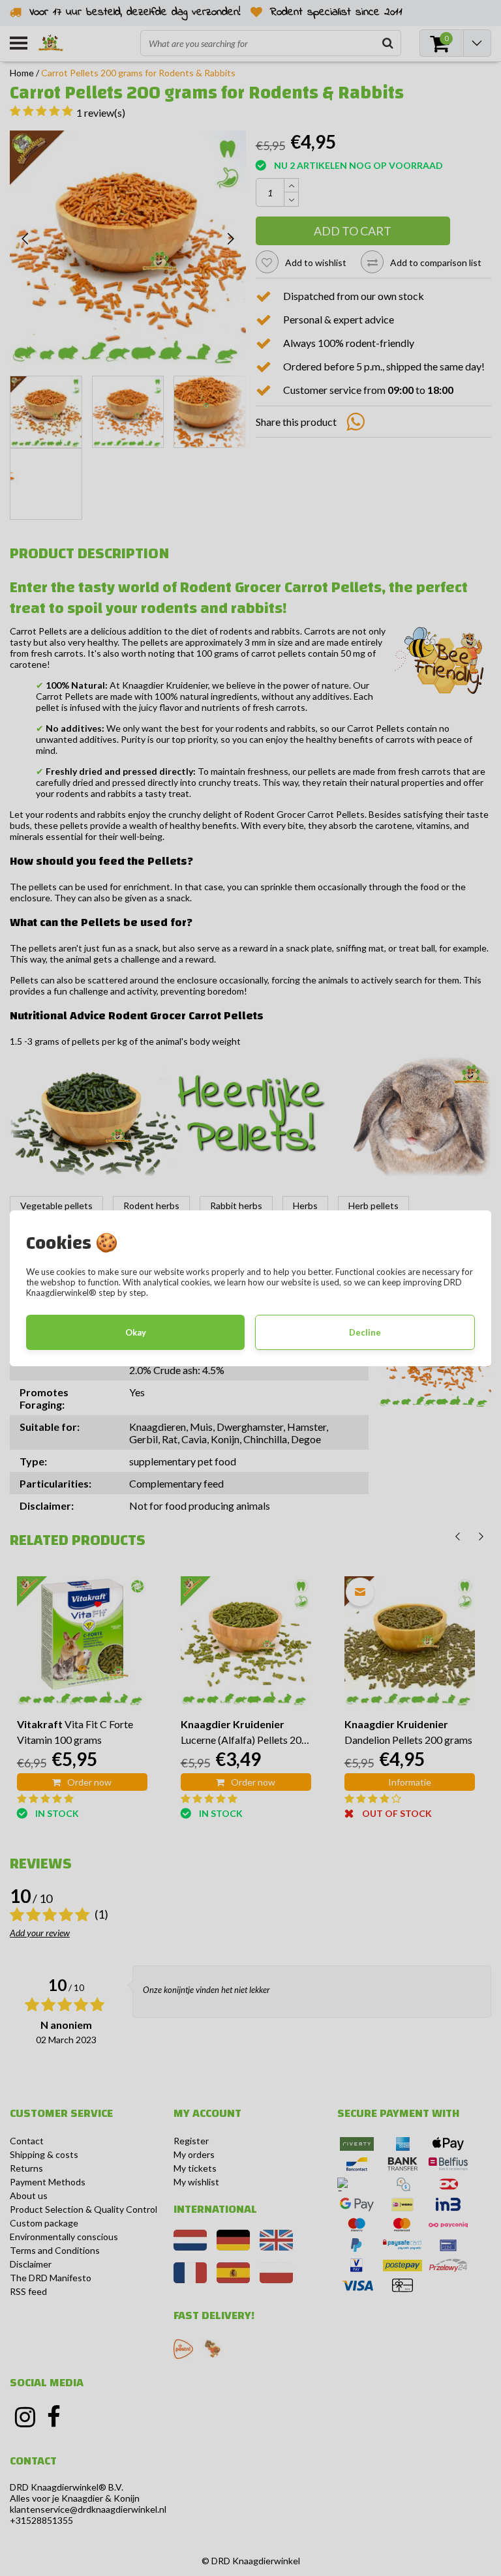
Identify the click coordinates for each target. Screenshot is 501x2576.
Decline (365, 1332)
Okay (136, 1332)
